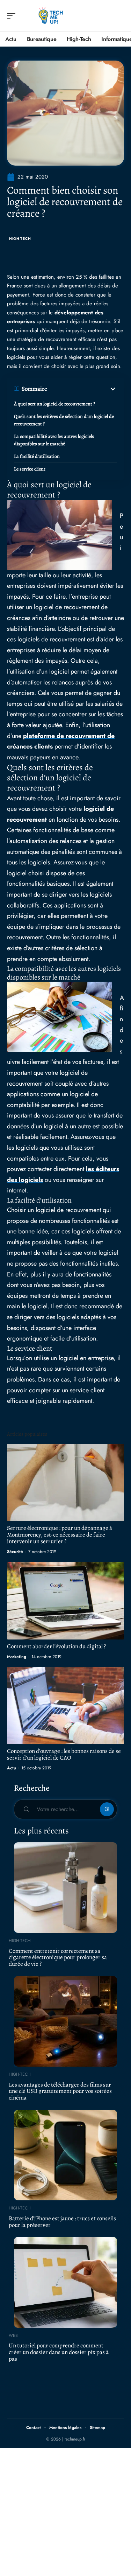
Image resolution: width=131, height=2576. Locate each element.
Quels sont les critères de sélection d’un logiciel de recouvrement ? (64, 420)
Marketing (17, 1657)
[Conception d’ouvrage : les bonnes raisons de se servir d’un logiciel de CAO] (65, 1705)
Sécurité (15, 1552)
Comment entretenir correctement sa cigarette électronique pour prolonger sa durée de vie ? (58, 1957)
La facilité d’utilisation (37, 456)
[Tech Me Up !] (50, 16)
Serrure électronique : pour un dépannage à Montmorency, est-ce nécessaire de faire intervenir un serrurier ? (60, 1535)
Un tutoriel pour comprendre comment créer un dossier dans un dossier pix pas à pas (59, 2352)
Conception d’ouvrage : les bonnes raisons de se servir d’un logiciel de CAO (64, 1754)
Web (13, 2335)
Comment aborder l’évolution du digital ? (56, 1646)
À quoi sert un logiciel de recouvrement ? (54, 404)
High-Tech (20, 239)
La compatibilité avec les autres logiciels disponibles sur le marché (54, 440)
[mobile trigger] (13, 16)
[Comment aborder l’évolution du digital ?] (65, 1601)
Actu (12, 1768)
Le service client (30, 469)
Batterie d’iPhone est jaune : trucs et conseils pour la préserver (62, 2222)
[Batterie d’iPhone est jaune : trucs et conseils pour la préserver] (65, 2155)
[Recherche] (119, 16)
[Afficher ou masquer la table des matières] (82, 389)
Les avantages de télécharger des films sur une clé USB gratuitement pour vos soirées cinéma (60, 2091)
